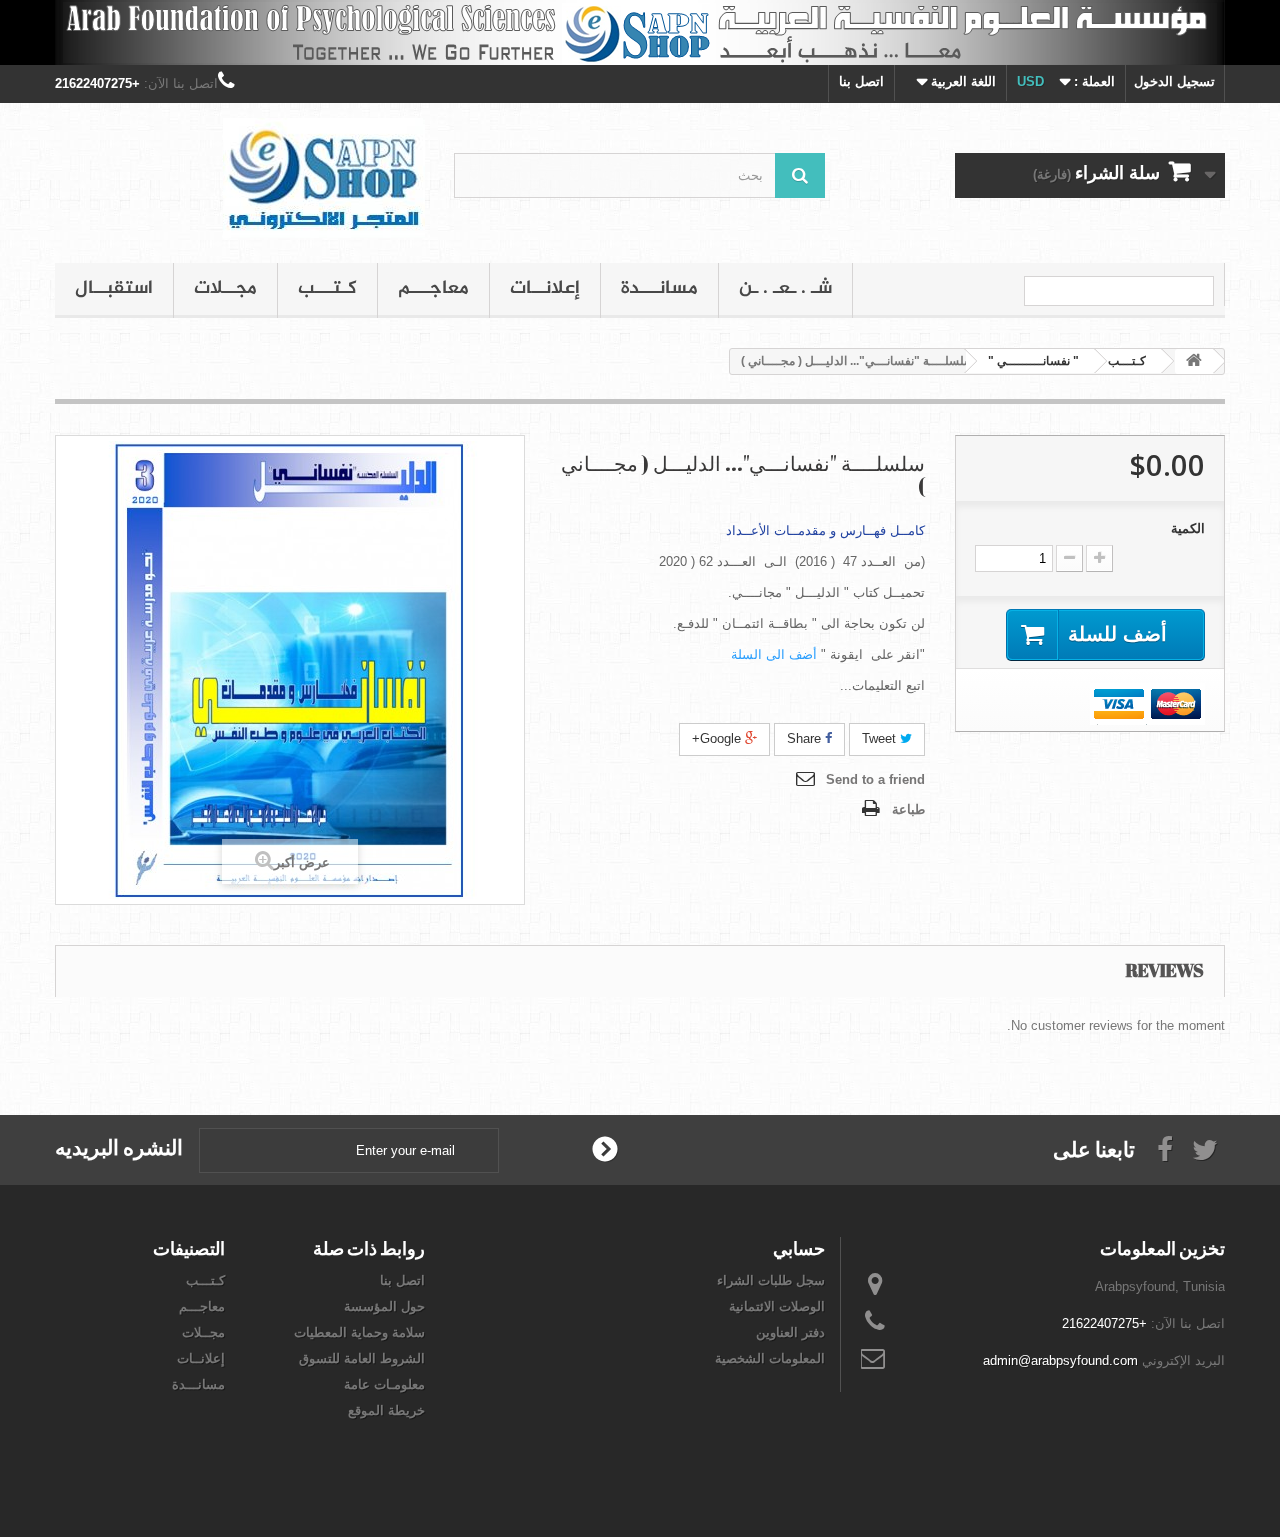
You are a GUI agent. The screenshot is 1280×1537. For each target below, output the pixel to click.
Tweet (881, 738)
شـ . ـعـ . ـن (785, 288)
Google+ (718, 738)
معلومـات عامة (384, 1384)
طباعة (908, 809)
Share (806, 738)
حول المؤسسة (384, 1306)
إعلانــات (545, 288)
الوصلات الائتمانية (777, 1306)
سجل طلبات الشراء (771, 1280)
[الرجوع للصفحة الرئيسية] (1194, 361)
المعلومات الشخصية (770, 1358)
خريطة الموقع (386, 1410)
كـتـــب (327, 288)
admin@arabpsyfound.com (1060, 1360)
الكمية (1188, 528)
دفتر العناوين (790, 1332)
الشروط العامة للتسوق (362, 1358)
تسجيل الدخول (1174, 81)
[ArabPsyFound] (240, 178)
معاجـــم (433, 288)
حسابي (799, 1248)
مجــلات (225, 288)
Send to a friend (875, 779)
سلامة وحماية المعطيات (359, 1332)
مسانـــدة (659, 288)
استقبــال (114, 288)
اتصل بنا (861, 81)
